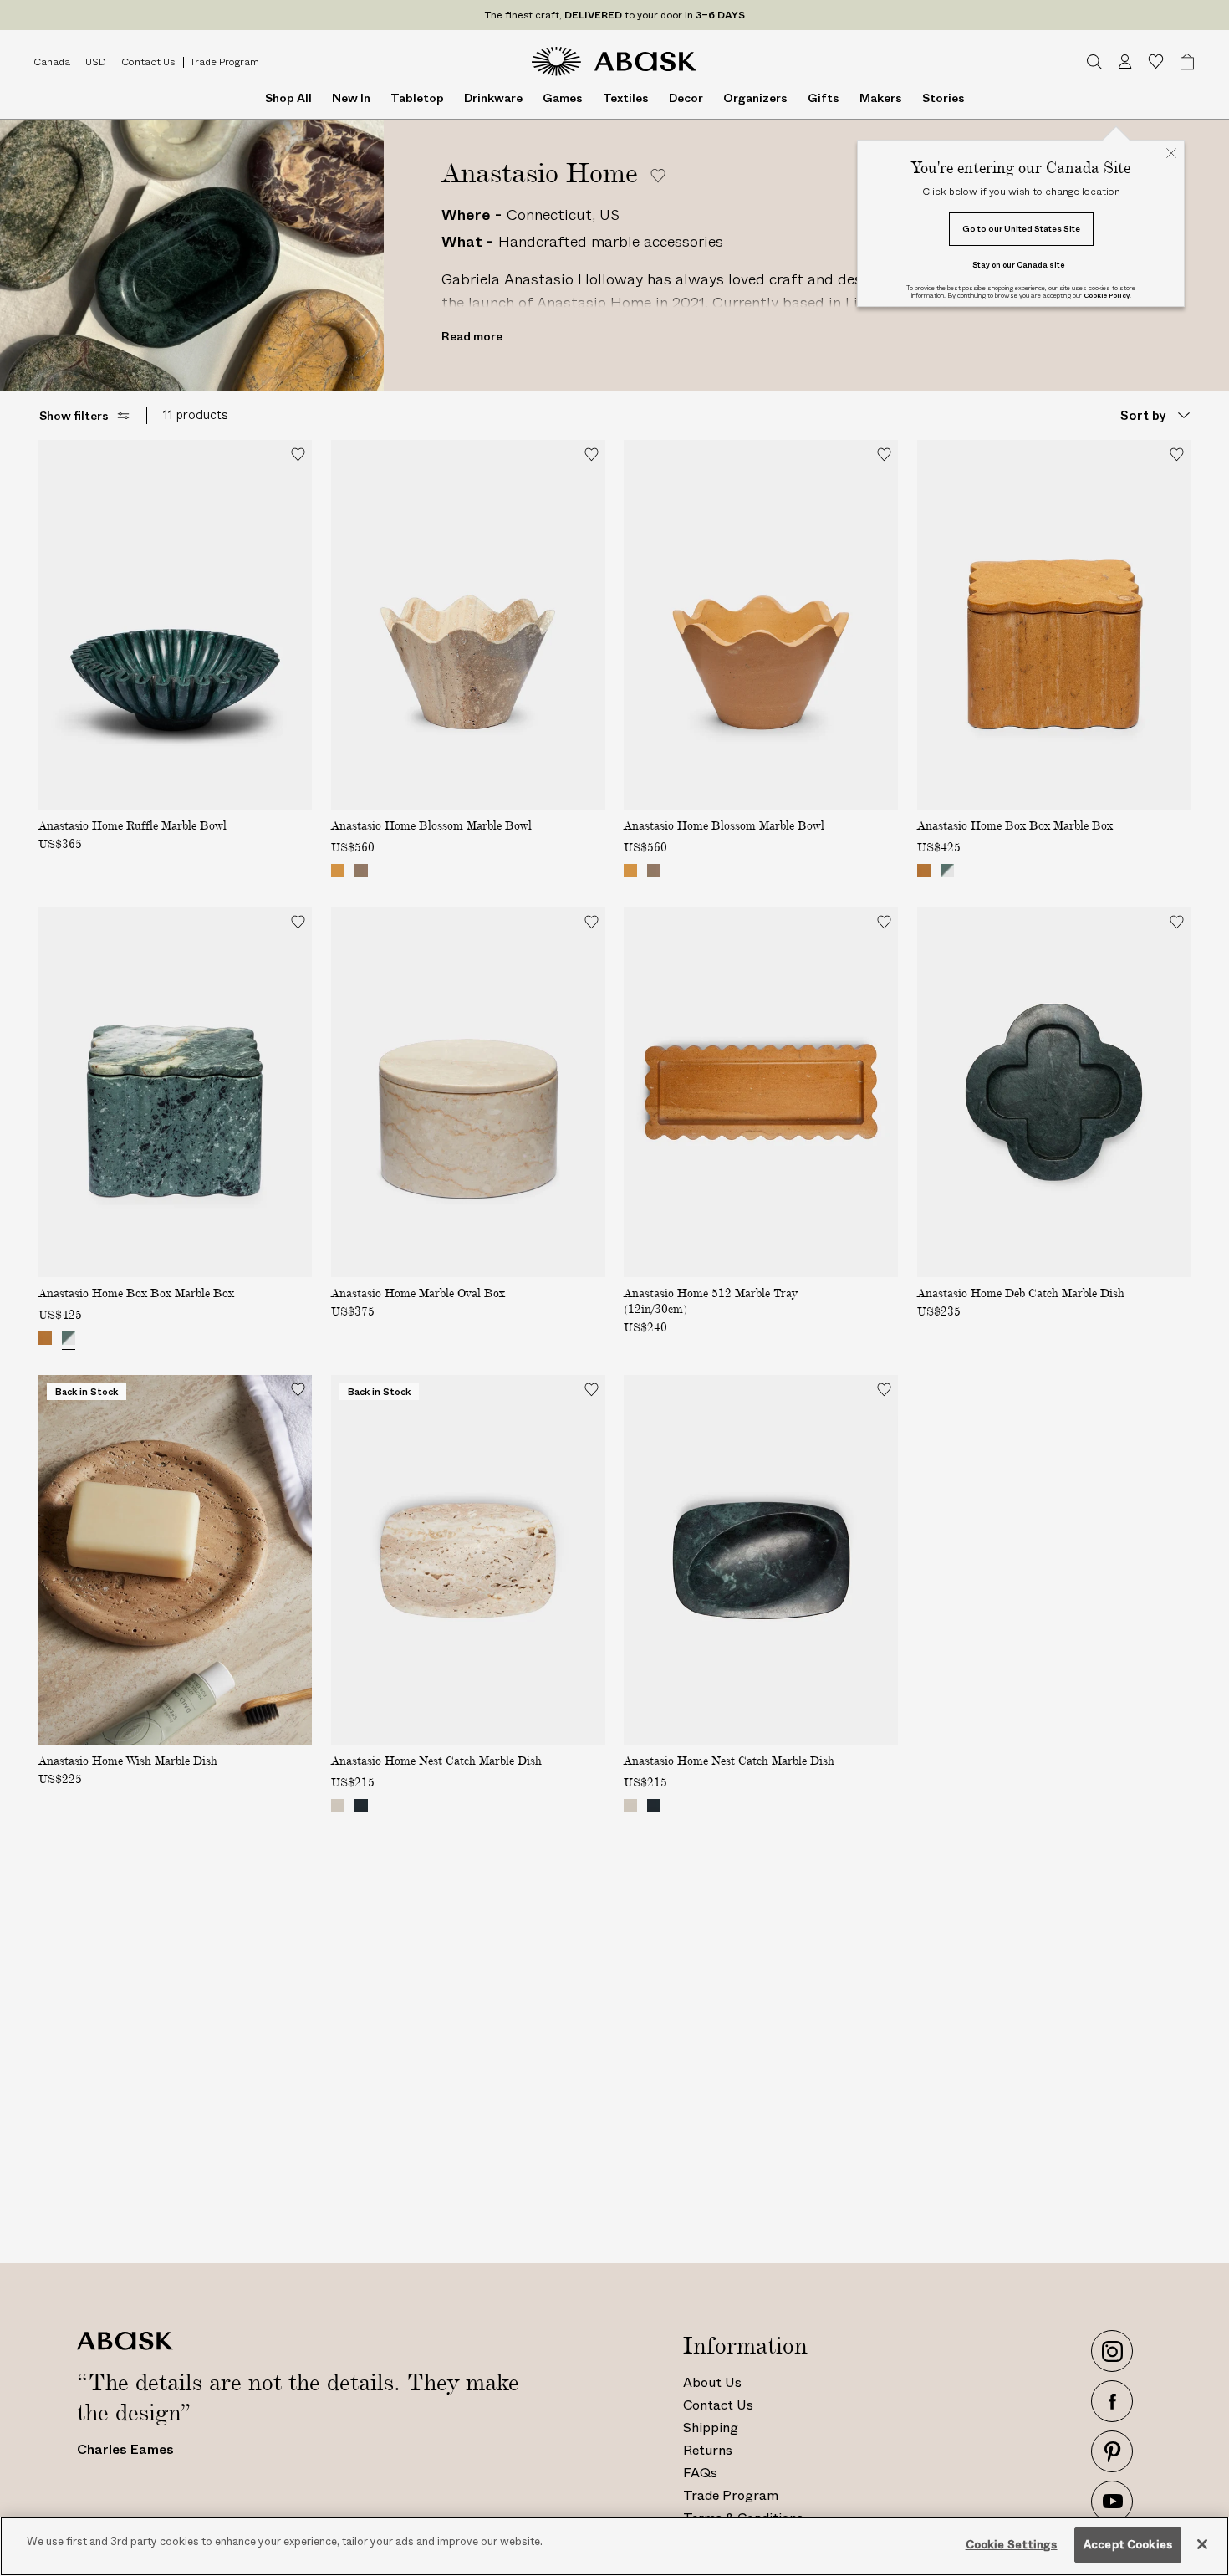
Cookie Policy (1107, 296)
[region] (614, 2546)
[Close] (1202, 2544)
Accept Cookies (1128, 2545)
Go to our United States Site (1021, 229)
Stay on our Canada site (1019, 265)
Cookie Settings (1012, 2545)
